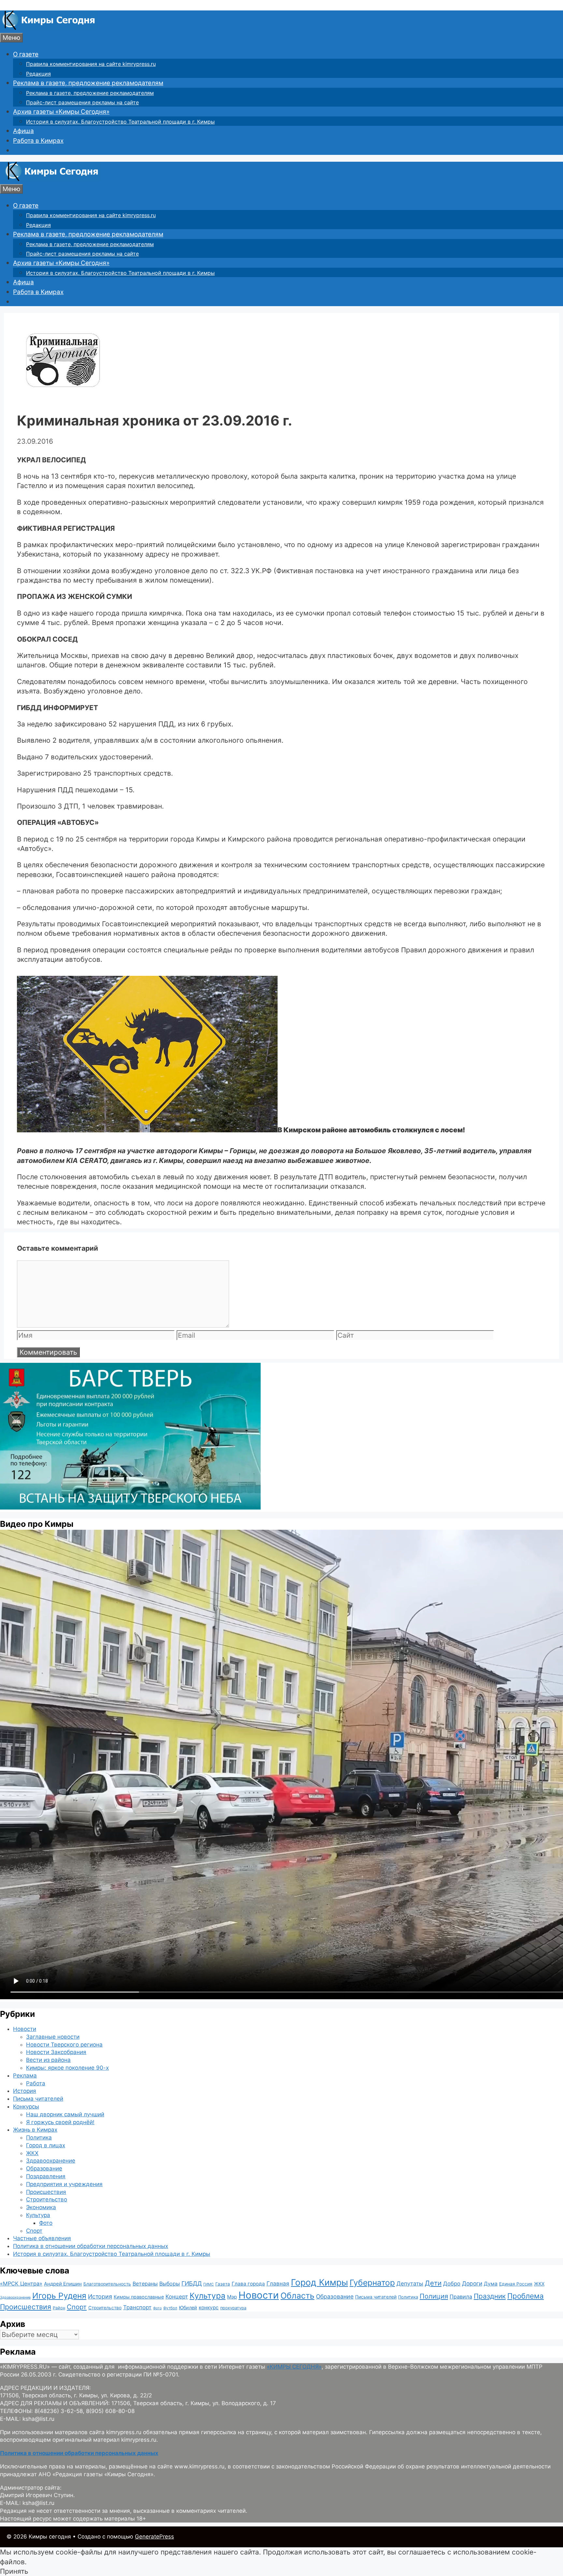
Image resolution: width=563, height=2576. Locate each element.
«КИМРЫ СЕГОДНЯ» (294, 2367)
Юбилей (188, 2308)
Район (59, 2308)
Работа (36, 2083)
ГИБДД (192, 2283)
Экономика (41, 2207)
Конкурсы (26, 2107)
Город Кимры (319, 2282)
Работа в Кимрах (38, 141)
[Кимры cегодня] (49, 28)
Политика (39, 2137)
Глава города (248, 2284)
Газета (223, 2284)
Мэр (232, 2297)
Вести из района (48, 2060)
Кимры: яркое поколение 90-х (67, 2068)
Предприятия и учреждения (64, 2184)
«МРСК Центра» (21, 2284)
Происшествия (46, 2192)
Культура (38, 2215)
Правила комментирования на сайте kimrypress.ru (91, 64)
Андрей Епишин (63, 2284)
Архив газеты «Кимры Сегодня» (61, 112)
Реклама (25, 2076)
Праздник (490, 2296)
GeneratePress (154, 2537)
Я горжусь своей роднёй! (60, 2122)
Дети (433, 2283)
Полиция (434, 2296)
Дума (491, 2284)
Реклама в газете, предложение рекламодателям (88, 83)
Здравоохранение (51, 2161)
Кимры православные (139, 2297)
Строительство (47, 2199)
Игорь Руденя (59, 2296)
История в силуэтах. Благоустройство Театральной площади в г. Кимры (120, 122)
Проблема (526, 2296)
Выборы (170, 2284)
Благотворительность (107, 2284)
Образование (44, 2168)
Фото (46, 2223)
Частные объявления (42, 2238)
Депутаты (410, 2283)
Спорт (34, 2231)
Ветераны (145, 2284)
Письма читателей (38, 2099)
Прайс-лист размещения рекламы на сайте (82, 102)
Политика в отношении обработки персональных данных (91, 2246)
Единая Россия (516, 2284)
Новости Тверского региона (64, 2045)
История (25, 2091)
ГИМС (209, 2284)
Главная (278, 2283)
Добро (452, 2284)
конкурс (209, 2308)
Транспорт (137, 2307)
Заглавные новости (53, 2037)
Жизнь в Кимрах (35, 2130)
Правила (461, 2297)
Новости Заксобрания (56, 2052)
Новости (25, 2029)
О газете (26, 54)
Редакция (38, 74)
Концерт (177, 2297)
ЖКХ (32, 2153)
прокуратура (233, 2308)
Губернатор (372, 2283)
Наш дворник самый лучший (65, 2114)
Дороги (472, 2283)
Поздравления (46, 2176)
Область (297, 2296)
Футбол (170, 2308)
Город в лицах (46, 2145)
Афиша (23, 131)
